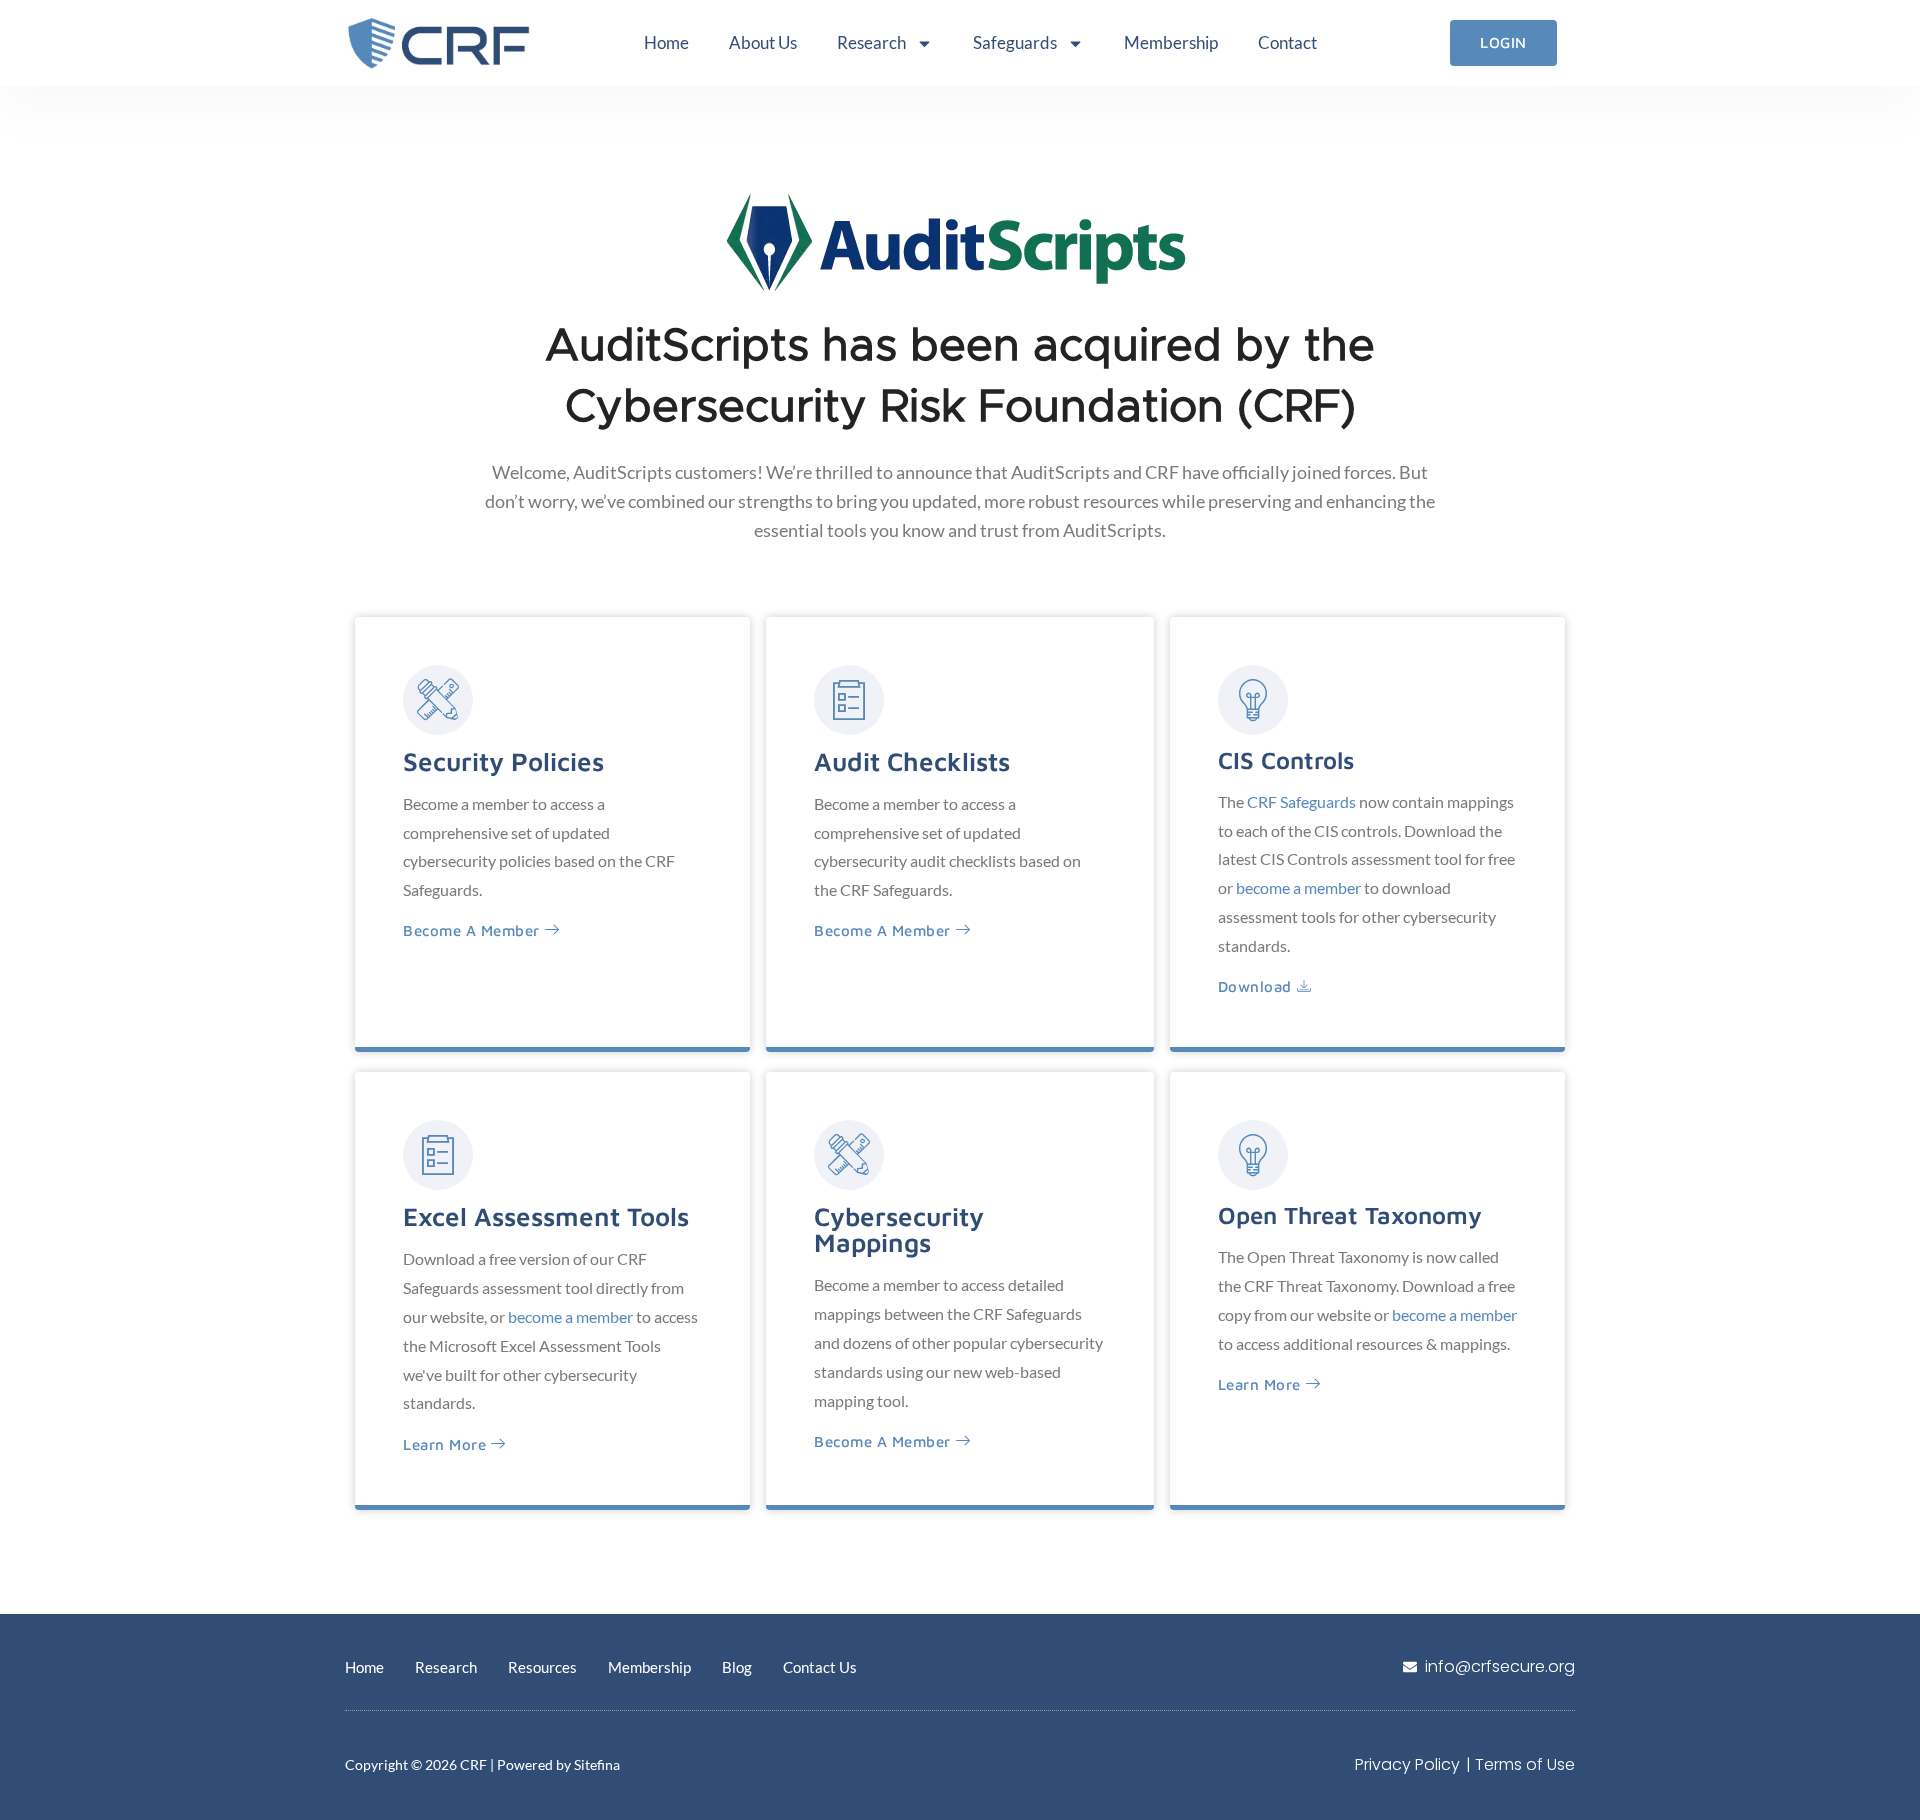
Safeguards (1015, 42)
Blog (737, 1667)
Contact (1287, 42)
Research (871, 42)
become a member (1298, 887)
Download (1255, 986)
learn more (1259, 1384)
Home (666, 42)
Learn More (444, 1444)
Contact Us (820, 1667)
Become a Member (882, 930)
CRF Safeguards (1301, 801)
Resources (542, 1667)
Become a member (471, 930)
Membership (1171, 42)
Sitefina (597, 1764)
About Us (763, 42)
